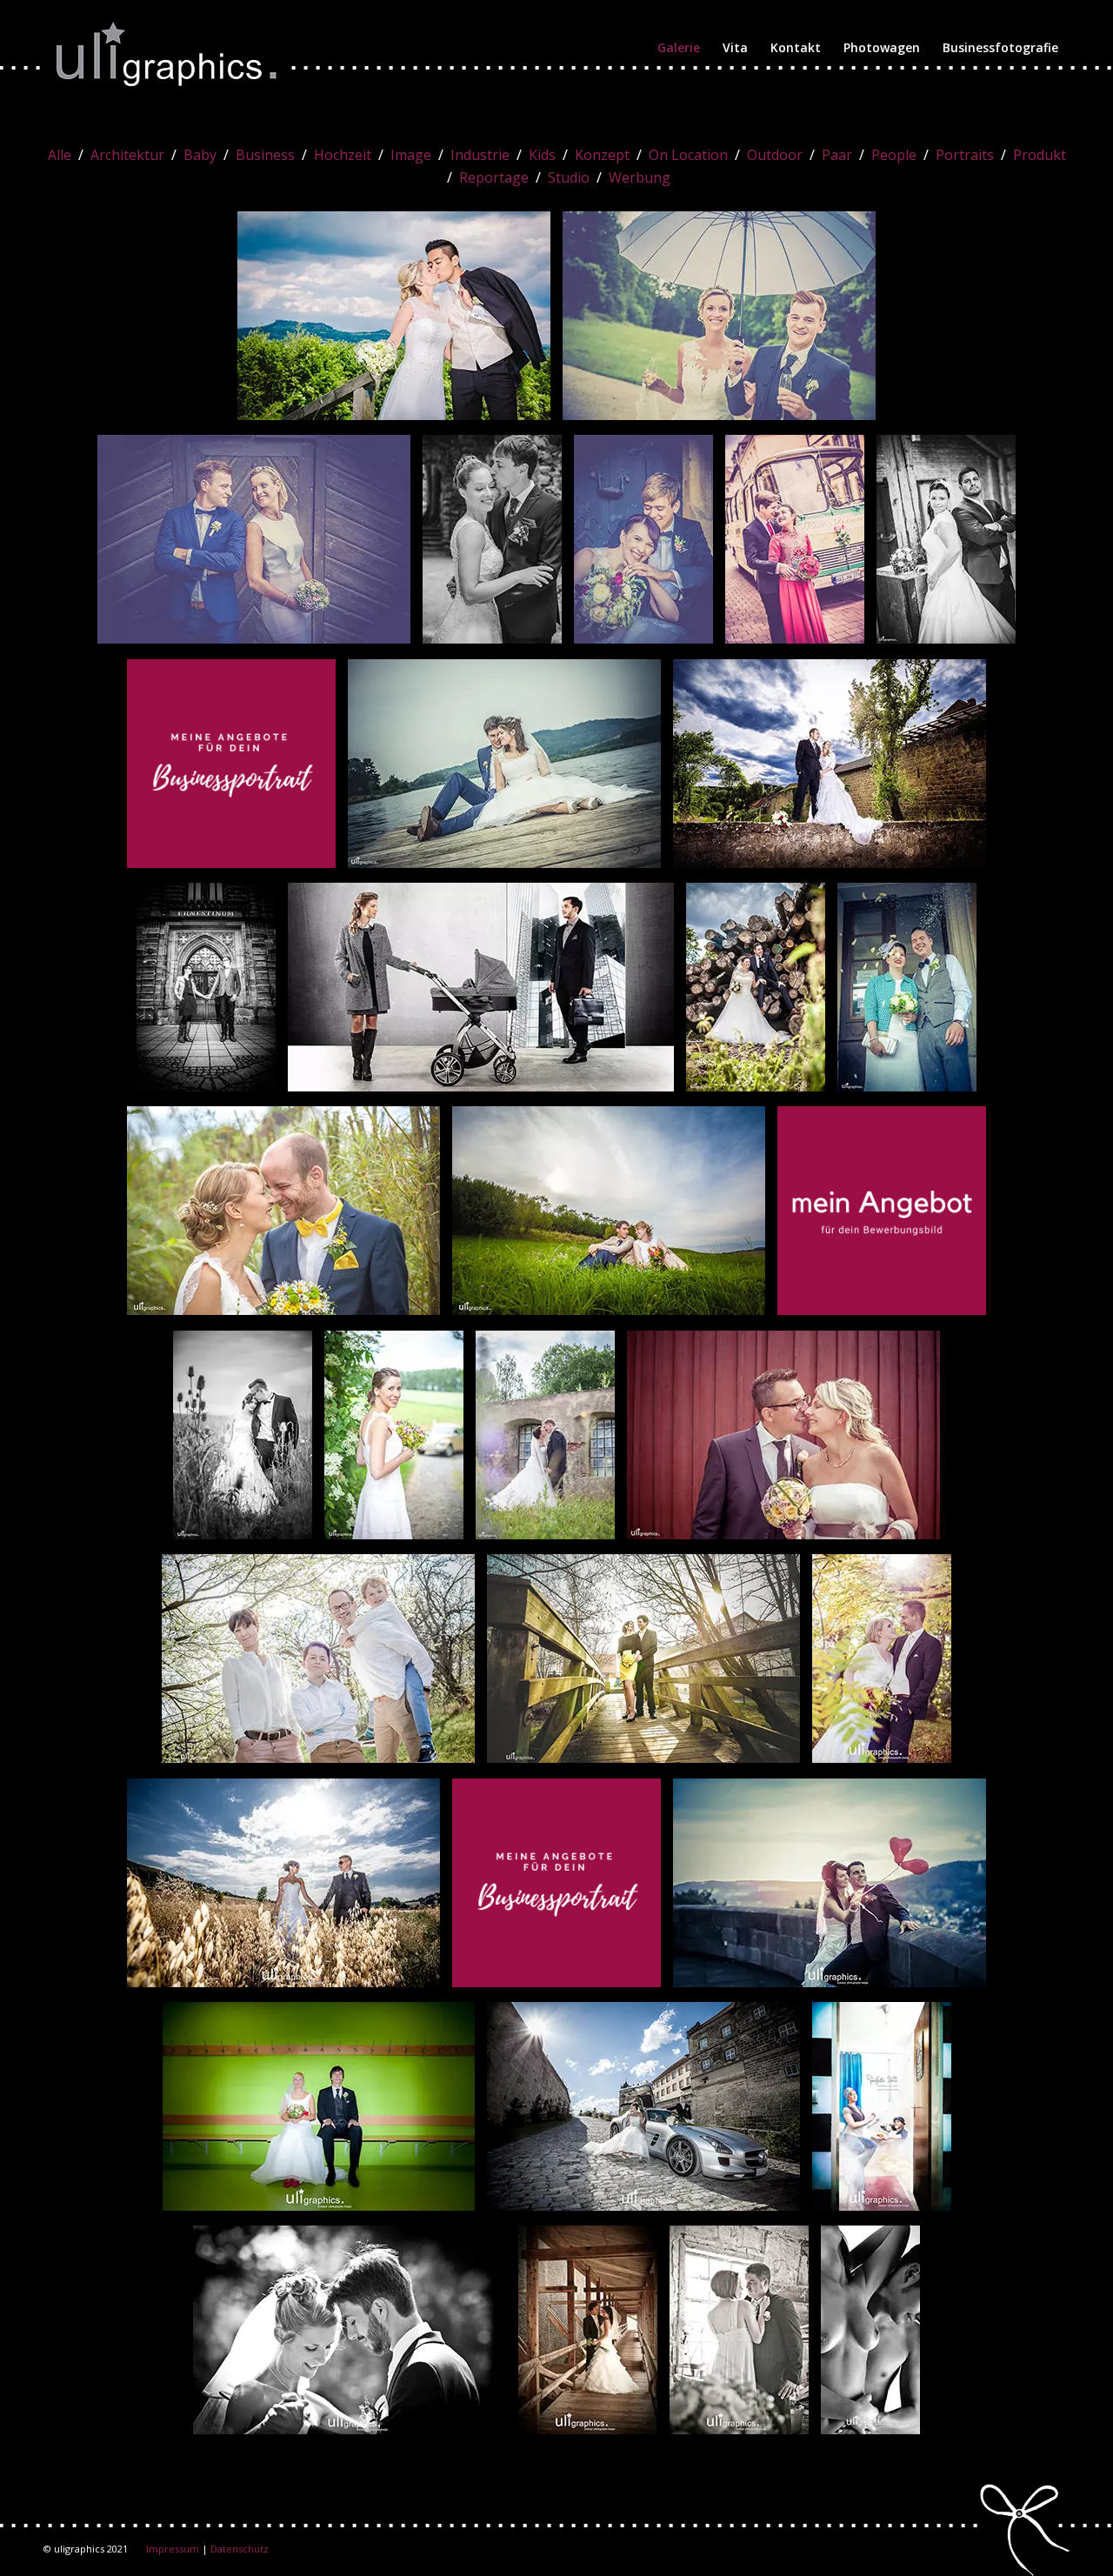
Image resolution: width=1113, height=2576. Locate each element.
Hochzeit (343, 155)
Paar (837, 155)
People (894, 155)
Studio (569, 177)
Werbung (640, 177)
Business (265, 155)
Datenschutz (240, 2549)
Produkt (1040, 155)
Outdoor (775, 155)
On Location (688, 155)
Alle (60, 155)
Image (411, 155)
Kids (542, 155)
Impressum (173, 2549)
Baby (200, 155)
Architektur (127, 155)
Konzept (602, 155)
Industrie (480, 155)
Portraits (965, 155)
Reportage (494, 177)
